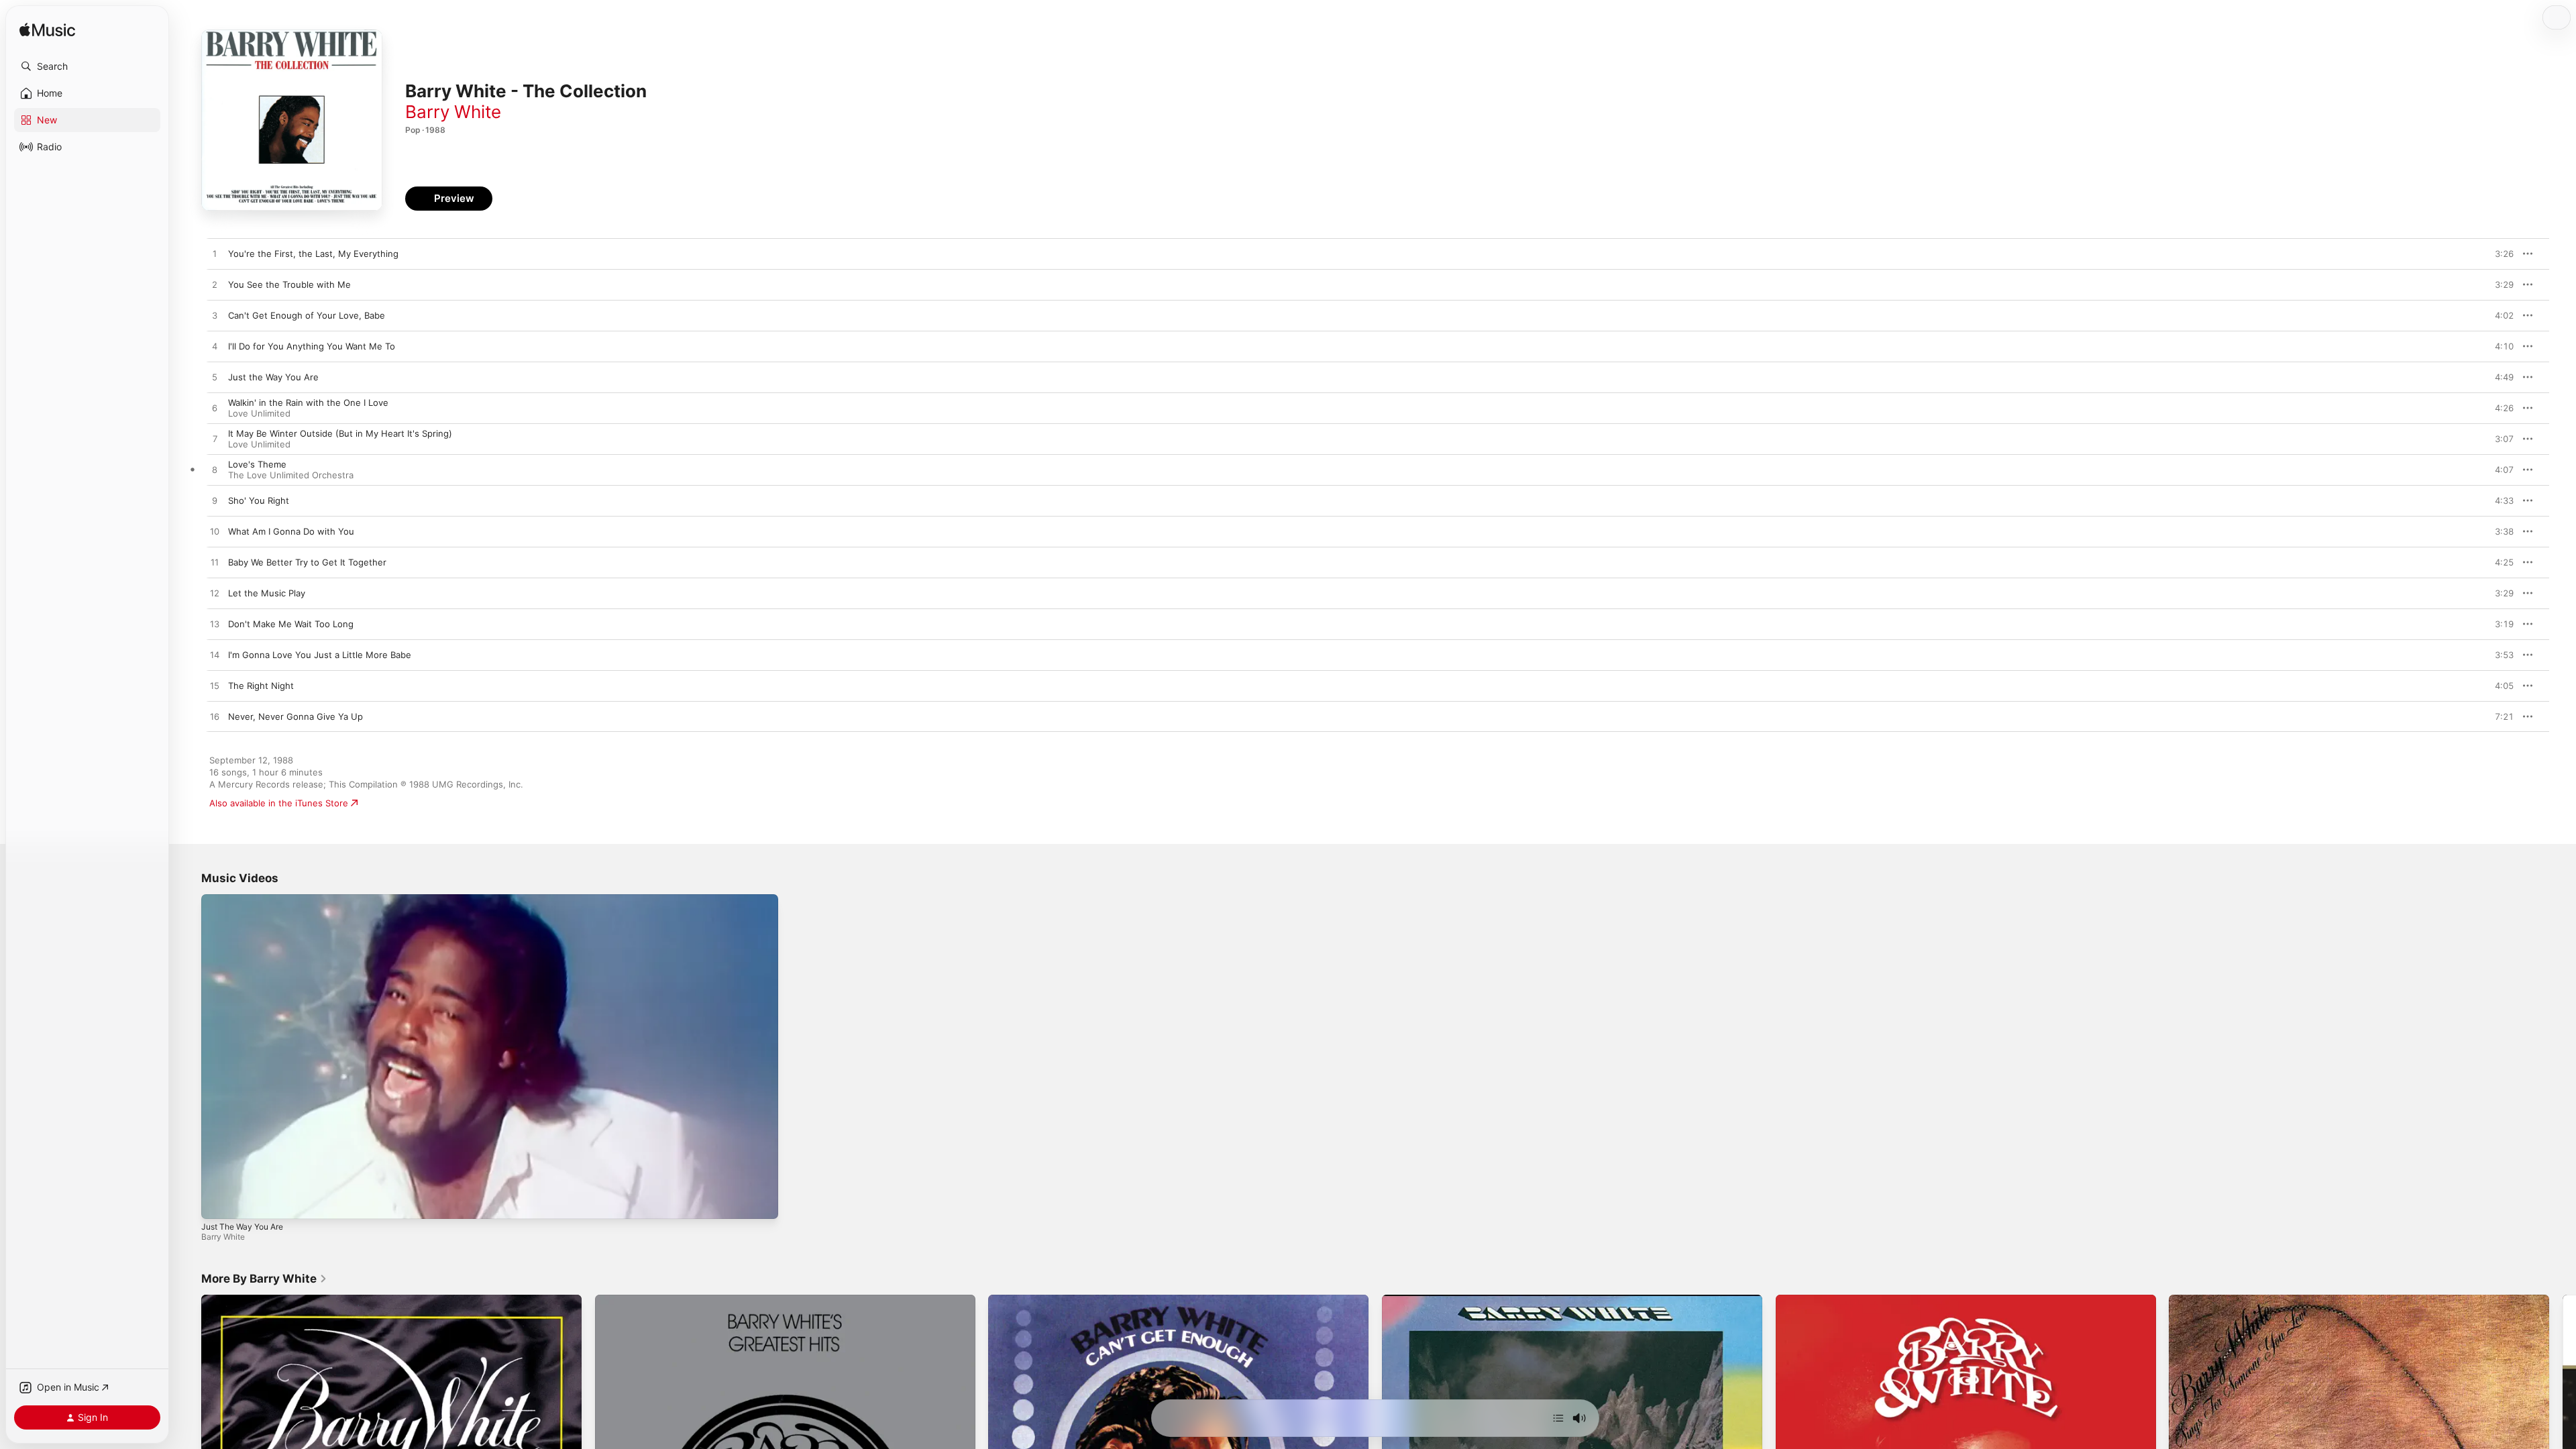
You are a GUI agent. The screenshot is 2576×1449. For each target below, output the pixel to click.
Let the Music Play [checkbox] (267, 593)
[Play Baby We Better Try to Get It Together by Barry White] (215, 563)
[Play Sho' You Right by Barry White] (215, 501)
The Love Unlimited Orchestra (291, 475)
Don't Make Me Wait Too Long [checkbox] (291, 624)
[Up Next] (1558, 1418)
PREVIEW (2499, 254)
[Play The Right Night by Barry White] (215, 686)
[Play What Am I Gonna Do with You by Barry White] (215, 532)
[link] (264, 1279)
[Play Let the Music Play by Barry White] (215, 594)
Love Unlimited (259, 413)
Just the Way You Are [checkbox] (273, 377)
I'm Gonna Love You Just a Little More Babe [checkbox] (320, 655)
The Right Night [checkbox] (261, 686)
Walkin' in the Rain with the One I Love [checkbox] (308, 402)
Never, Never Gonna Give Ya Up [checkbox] (296, 716)
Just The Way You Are (242, 1227)
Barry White (453, 112)
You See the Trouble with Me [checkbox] (289, 284)
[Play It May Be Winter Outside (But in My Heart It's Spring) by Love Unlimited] (215, 439)
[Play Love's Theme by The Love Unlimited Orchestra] (215, 470)
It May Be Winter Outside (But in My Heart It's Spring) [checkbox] (340, 433)
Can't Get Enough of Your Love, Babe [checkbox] (307, 315)
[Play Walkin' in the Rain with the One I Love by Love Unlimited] (215, 409)
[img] (47, 31)
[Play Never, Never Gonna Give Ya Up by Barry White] (215, 717)
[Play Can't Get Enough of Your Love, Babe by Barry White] (215, 316)
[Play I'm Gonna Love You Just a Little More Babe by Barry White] (215, 655)
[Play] (218, 1202)
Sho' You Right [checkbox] (259, 500)
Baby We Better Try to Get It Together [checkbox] (307, 562)
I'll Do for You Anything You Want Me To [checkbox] (312, 346)
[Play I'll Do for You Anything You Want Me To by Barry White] (215, 347)
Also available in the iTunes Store (279, 803)
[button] (87, 66)
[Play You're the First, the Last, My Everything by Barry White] (215, 254)
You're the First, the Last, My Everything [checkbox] (313, 254)
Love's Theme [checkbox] (257, 464)
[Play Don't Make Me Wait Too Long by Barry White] (215, 625)
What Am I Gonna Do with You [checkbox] (291, 531)
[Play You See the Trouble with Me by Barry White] (215, 285)
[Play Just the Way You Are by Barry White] (215, 378)
